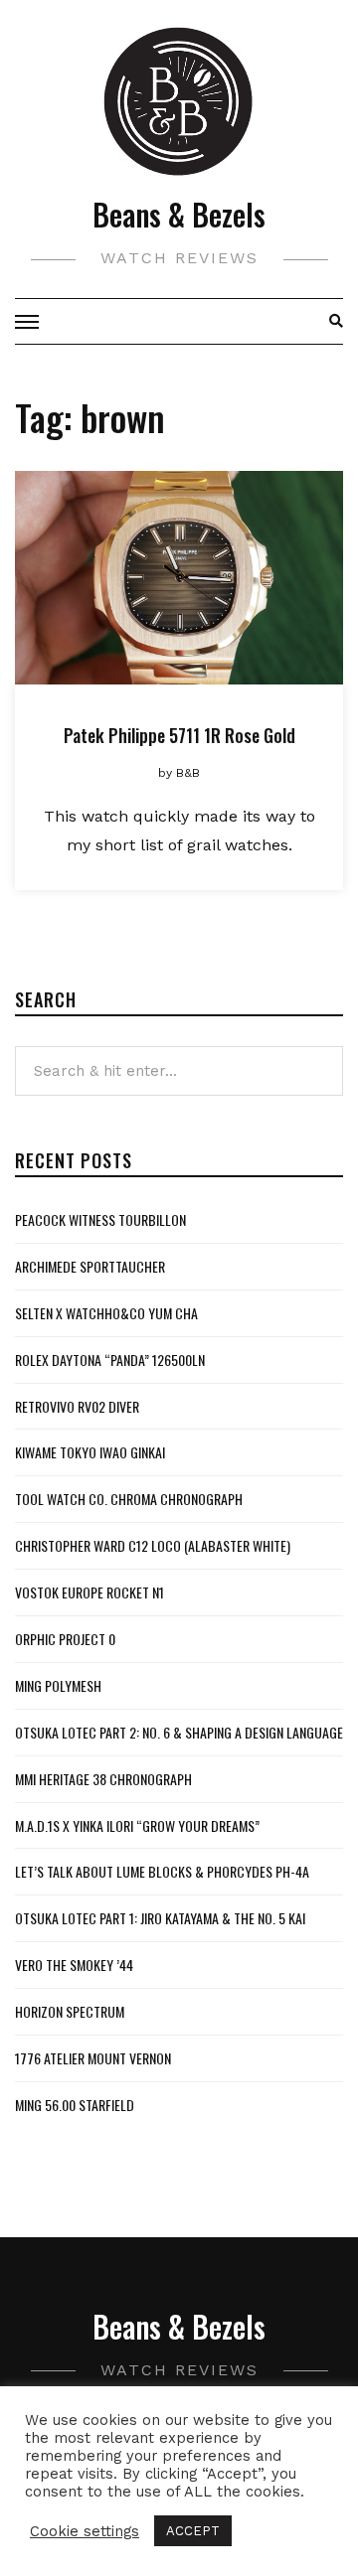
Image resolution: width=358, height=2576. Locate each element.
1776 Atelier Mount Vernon (93, 2058)
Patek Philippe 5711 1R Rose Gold (179, 735)
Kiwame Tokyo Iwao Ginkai (90, 1452)
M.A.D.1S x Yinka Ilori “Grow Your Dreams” (137, 1825)
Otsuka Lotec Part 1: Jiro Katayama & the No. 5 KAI (160, 1918)
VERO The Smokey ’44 (74, 1965)
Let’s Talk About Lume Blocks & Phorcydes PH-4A (162, 1871)
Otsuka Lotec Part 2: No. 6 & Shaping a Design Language (179, 1732)
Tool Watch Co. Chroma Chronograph (129, 1499)
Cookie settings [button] (85, 2531)
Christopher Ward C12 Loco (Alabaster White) (153, 1545)
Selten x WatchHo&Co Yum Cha (106, 1313)
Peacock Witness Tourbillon (100, 1219)
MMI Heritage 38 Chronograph (103, 1779)
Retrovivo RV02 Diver (77, 1406)
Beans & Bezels (179, 214)
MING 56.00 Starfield (75, 2105)
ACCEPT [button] (193, 2531)
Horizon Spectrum (70, 2011)
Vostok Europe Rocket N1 (89, 1592)
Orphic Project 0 (65, 1639)
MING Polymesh (58, 1685)
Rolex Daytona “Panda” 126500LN (110, 1360)
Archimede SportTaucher (90, 1266)
